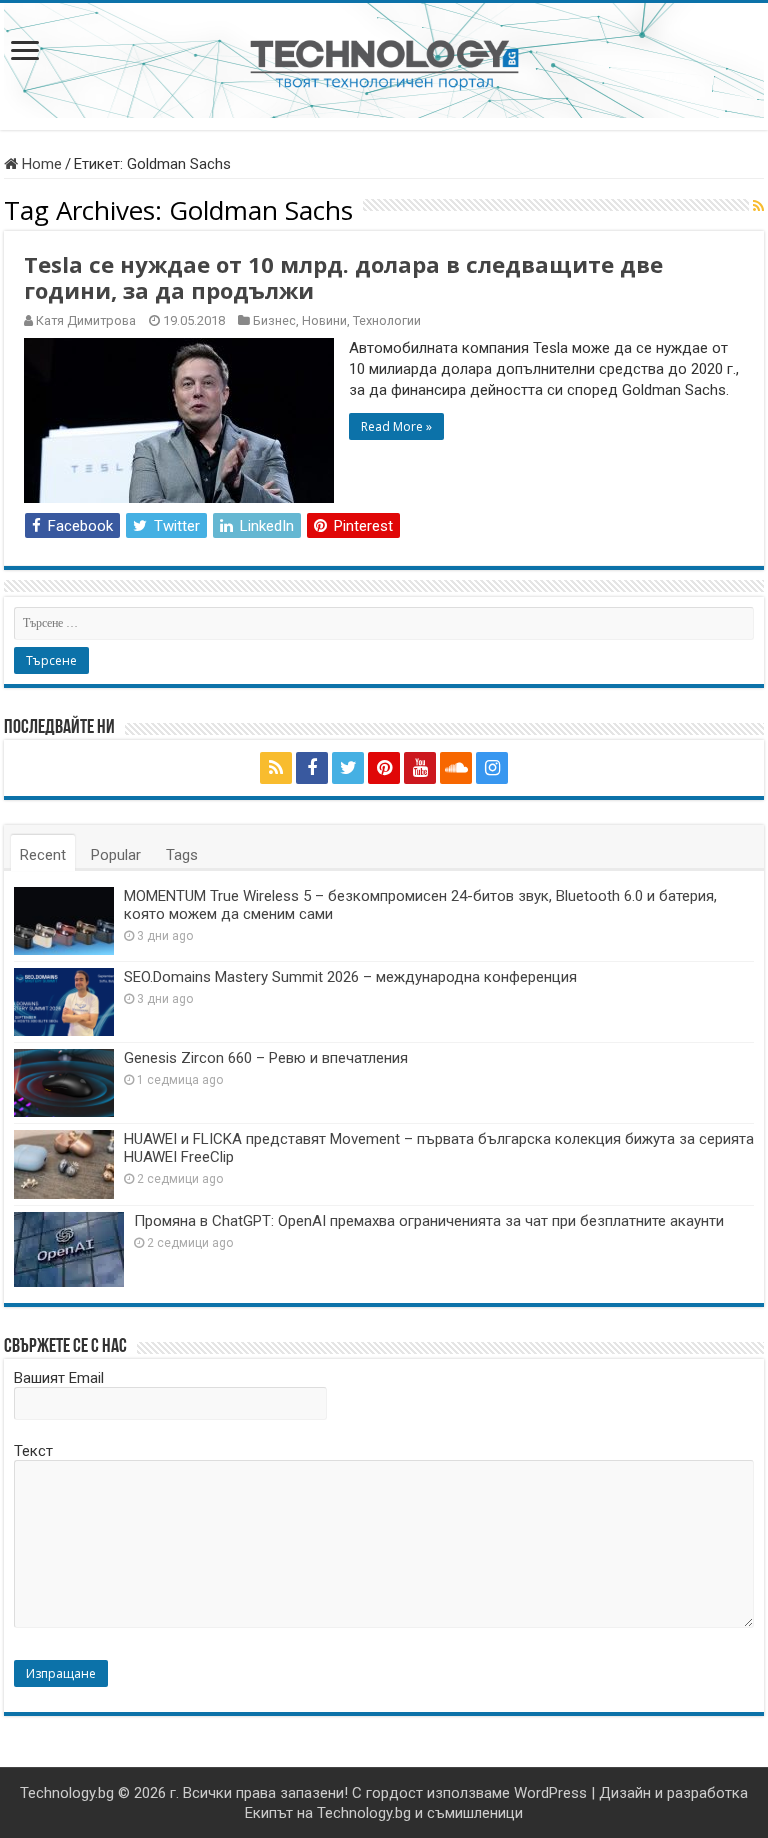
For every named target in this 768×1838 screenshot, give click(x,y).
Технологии (387, 320)
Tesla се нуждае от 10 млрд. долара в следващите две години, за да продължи (343, 277)
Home (40, 164)
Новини (324, 320)
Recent (43, 855)
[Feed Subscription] (758, 206)
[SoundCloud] (456, 768)
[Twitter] (348, 768)
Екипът (269, 1813)
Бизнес (274, 320)
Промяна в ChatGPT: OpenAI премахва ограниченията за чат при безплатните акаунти (429, 1221)
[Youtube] (420, 768)
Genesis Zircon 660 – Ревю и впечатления (266, 1058)
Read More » (396, 426)
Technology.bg (67, 1793)
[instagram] (492, 768)
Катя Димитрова (86, 320)
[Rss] (276, 768)
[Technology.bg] (384, 63)
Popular (116, 855)
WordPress (550, 1793)
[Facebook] (312, 768)
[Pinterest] (384, 768)
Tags (182, 855)
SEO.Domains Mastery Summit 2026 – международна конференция (350, 977)
